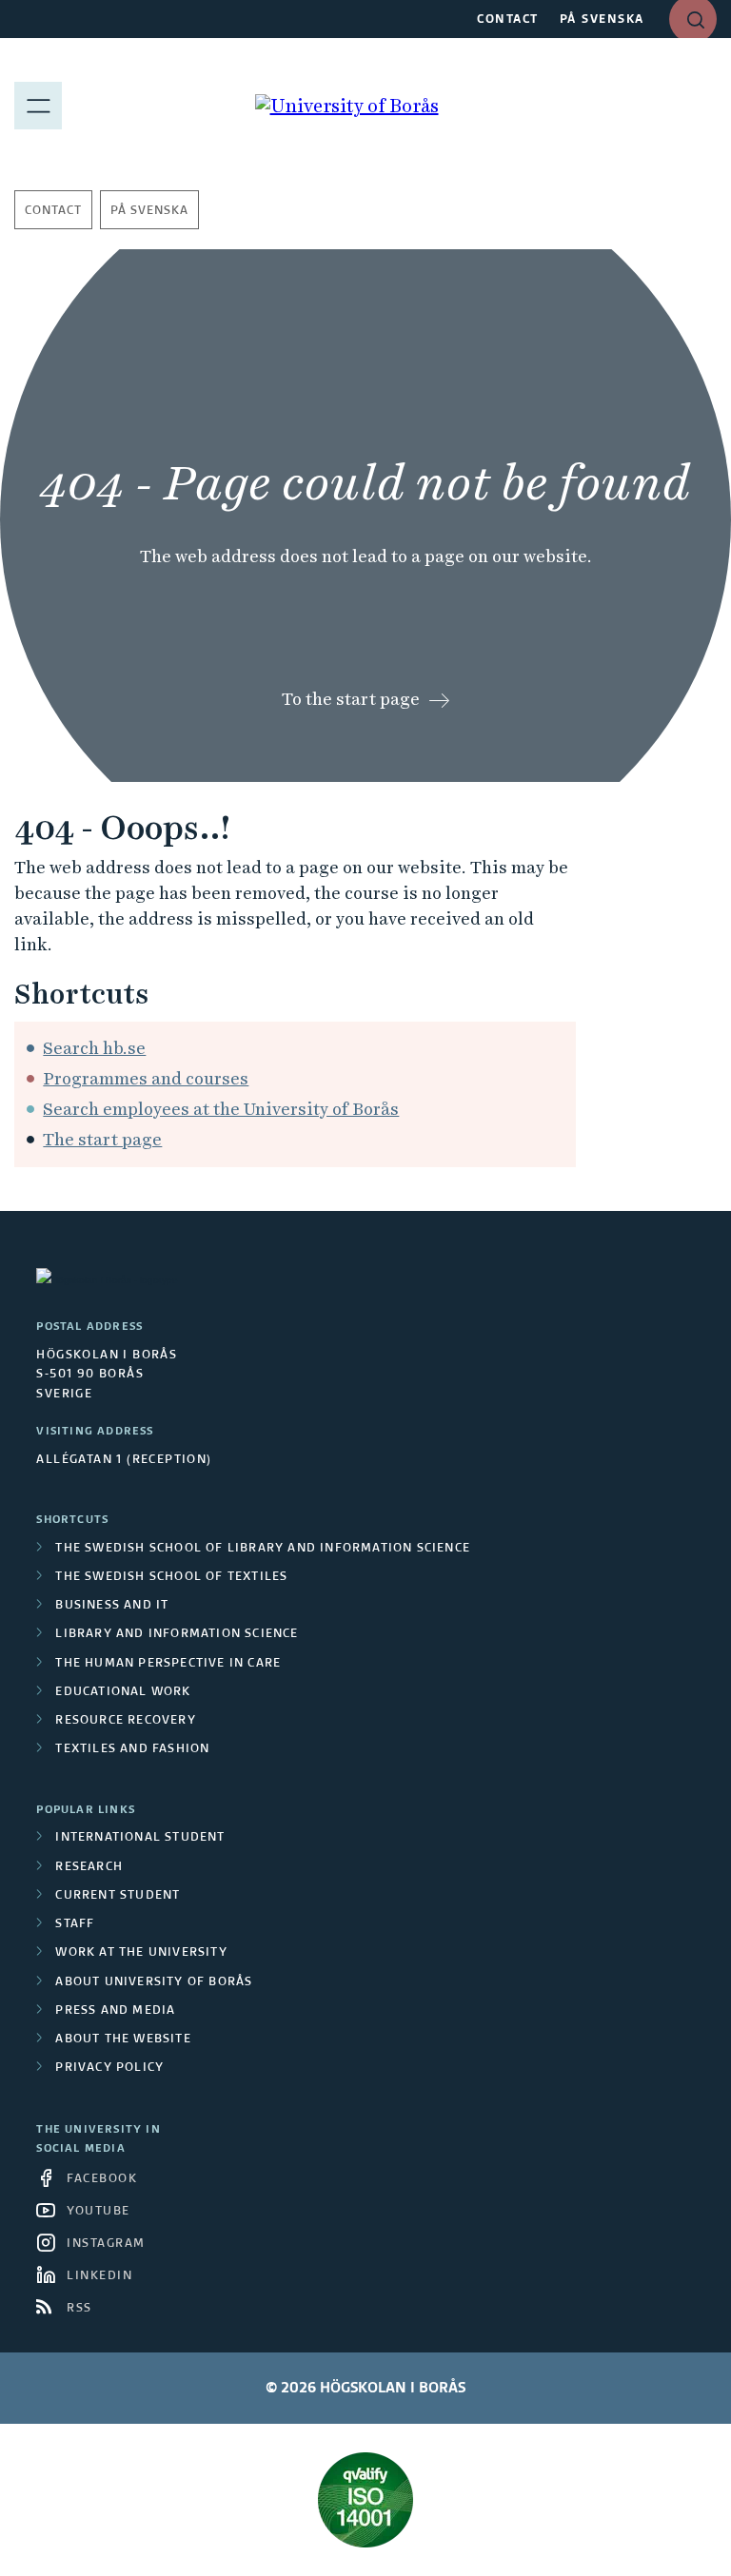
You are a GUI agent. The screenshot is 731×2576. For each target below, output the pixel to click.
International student (140, 1838)
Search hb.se (94, 1048)
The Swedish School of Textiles (171, 1577)
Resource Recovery (125, 1721)
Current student (118, 1896)
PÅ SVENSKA (602, 20)
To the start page (351, 699)
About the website (123, 2039)
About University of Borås (154, 1982)
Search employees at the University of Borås (221, 1109)
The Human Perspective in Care (168, 1664)
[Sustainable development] (365, 2500)
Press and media (115, 2011)
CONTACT (508, 20)
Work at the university (141, 1953)
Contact (53, 211)
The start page (102, 1139)
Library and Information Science (177, 1634)
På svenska (149, 211)
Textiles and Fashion (132, 1749)
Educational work (123, 1692)
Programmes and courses (146, 1078)
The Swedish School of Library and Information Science (263, 1549)
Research (89, 1867)
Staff (75, 1924)
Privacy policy (109, 2068)
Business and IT (112, 1606)
